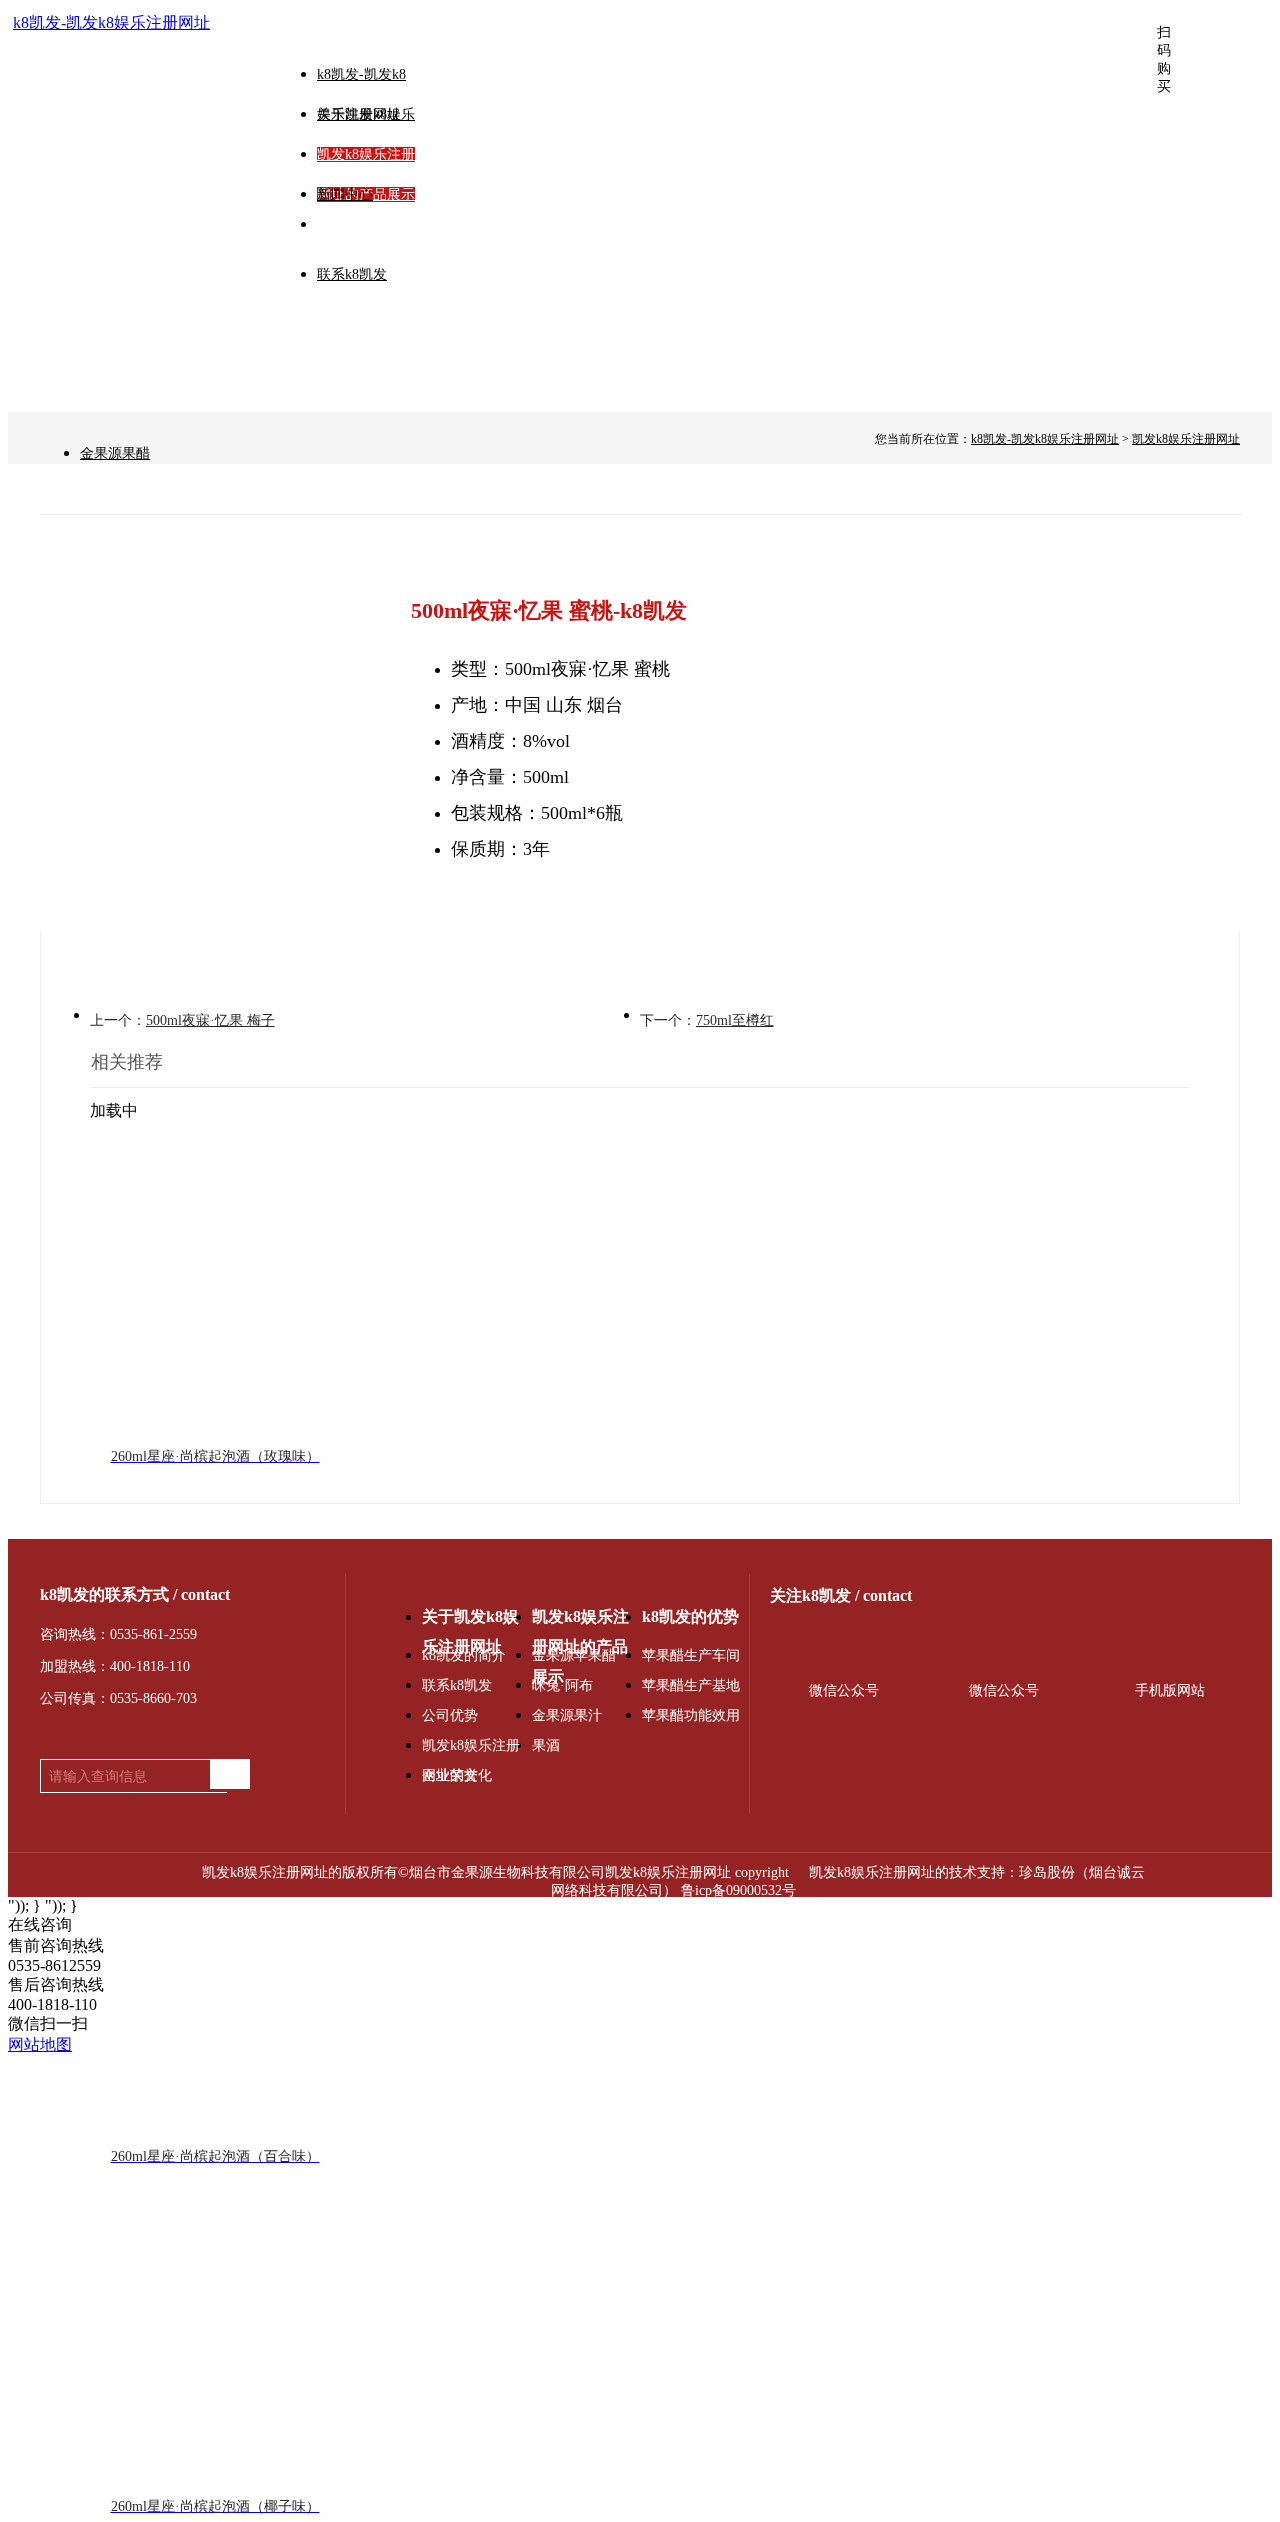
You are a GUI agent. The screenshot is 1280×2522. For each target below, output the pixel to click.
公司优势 (450, 1715)
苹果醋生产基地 (691, 1685)
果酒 (546, 1745)
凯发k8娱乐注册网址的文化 (471, 1749)
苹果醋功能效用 (691, 1715)
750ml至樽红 (735, 1020)
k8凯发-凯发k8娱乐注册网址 (111, 22)
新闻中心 (345, 194)
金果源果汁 (567, 1715)
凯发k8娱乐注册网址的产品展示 (580, 1620)
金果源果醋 (115, 453)
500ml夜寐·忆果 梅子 (210, 1020)
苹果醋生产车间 (691, 1655)
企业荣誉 (450, 1775)
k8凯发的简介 (464, 1655)
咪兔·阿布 (562, 1685)
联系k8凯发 (352, 274)
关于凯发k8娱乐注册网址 (470, 1620)
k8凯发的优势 (690, 1616)
